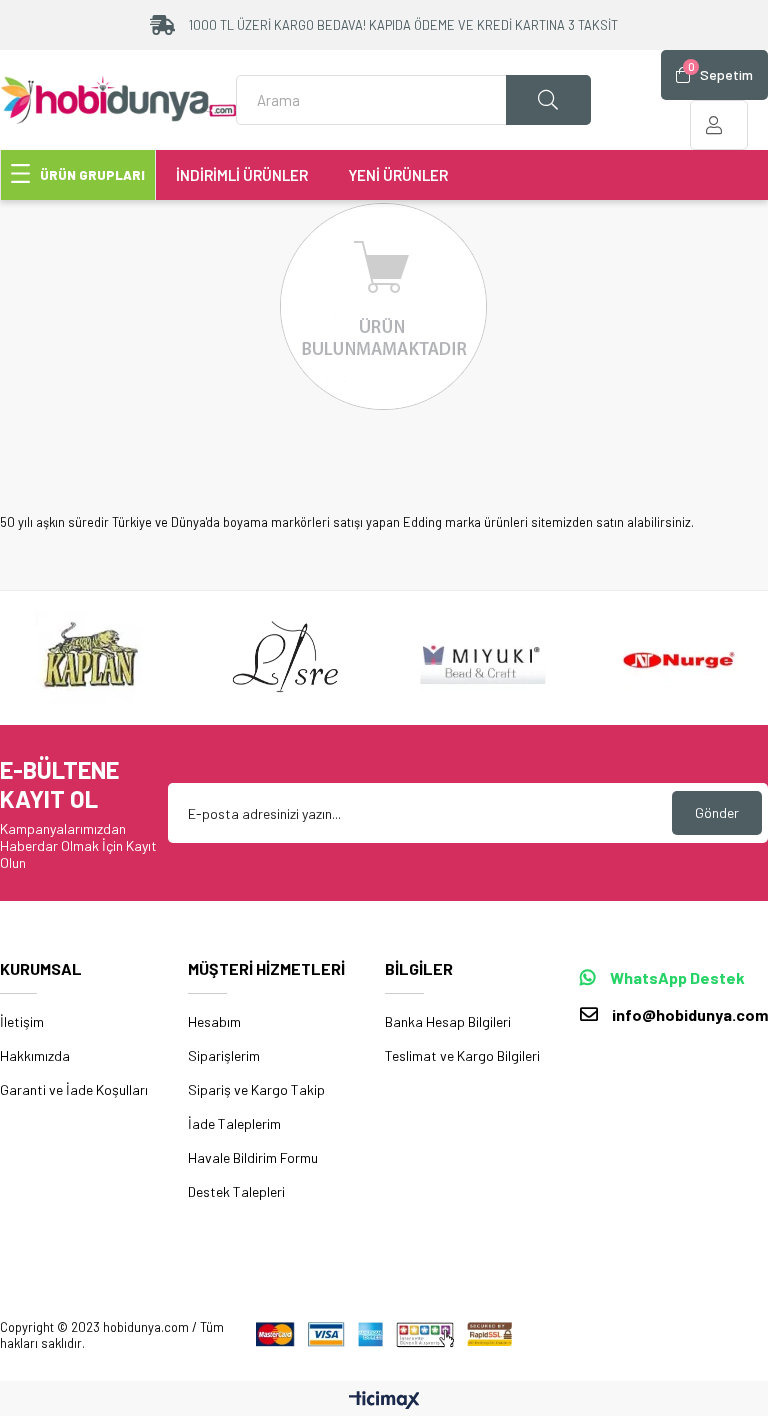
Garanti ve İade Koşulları (74, 1089)
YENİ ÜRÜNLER (398, 175)
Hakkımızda (35, 1055)
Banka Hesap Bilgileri (448, 1021)
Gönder (717, 812)
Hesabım (214, 1021)
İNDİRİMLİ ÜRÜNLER (242, 175)
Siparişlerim (224, 1055)
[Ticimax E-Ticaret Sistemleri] (384, 1401)
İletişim (22, 1021)
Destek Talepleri (236, 1191)
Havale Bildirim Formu (253, 1157)
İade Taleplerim (234, 1123)
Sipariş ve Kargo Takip (256, 1089)
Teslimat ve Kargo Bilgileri (462, 1055)
